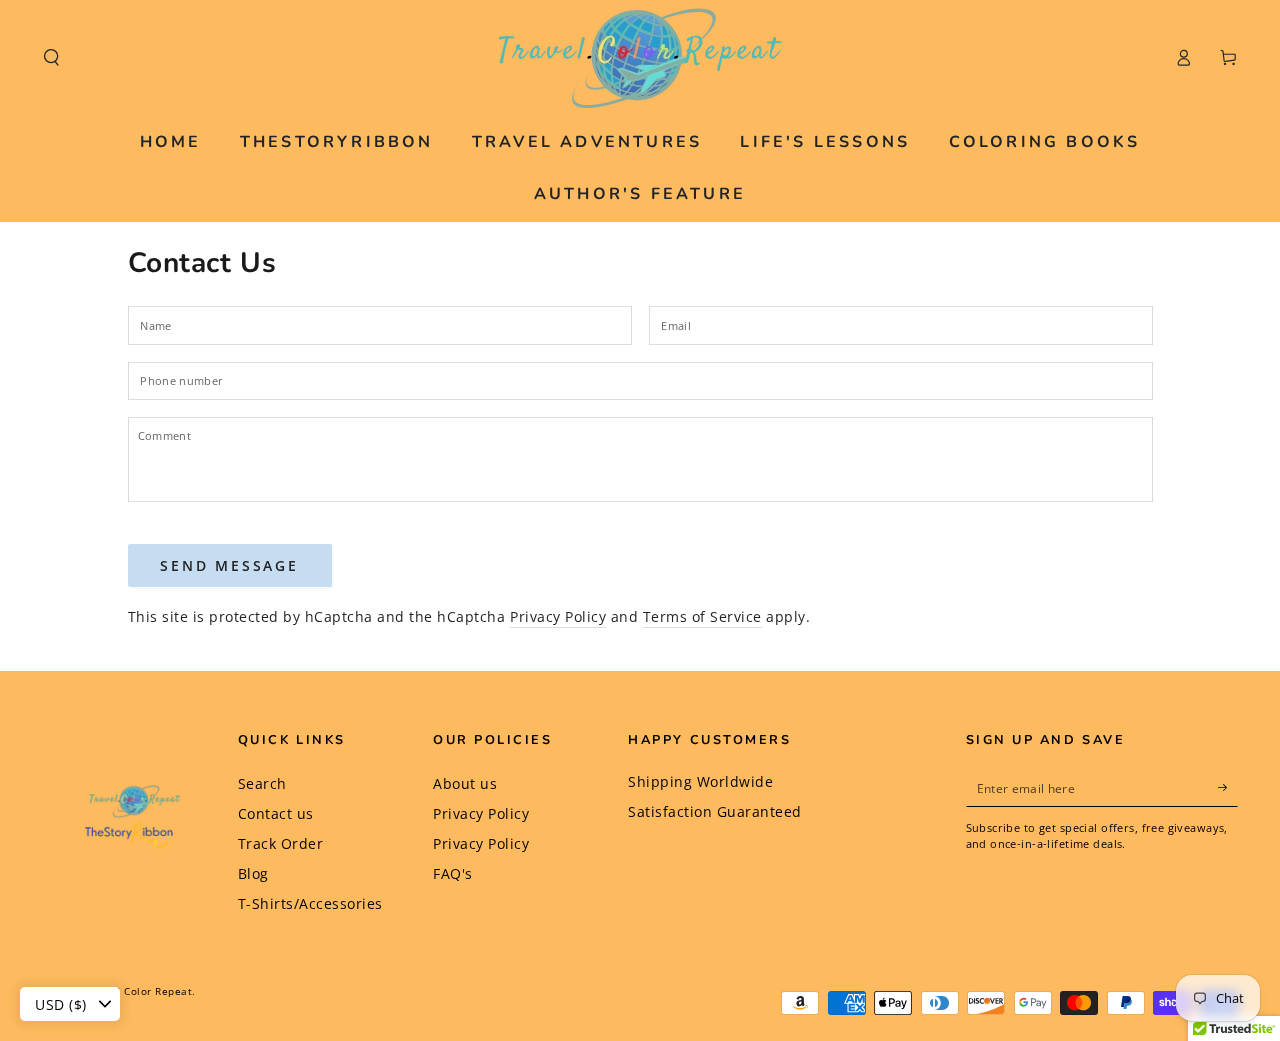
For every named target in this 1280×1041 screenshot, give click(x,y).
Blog (253, 873)
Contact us (276, 813)
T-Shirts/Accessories (310, 903)
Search (262, 783)
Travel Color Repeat (140, 991)
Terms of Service (702, 616)
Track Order (281, 843)
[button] (52, 57)
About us (465, 783)
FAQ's (453, 873)
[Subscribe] (1228, 787)
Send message (229, 565)
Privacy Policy (558, 616)
